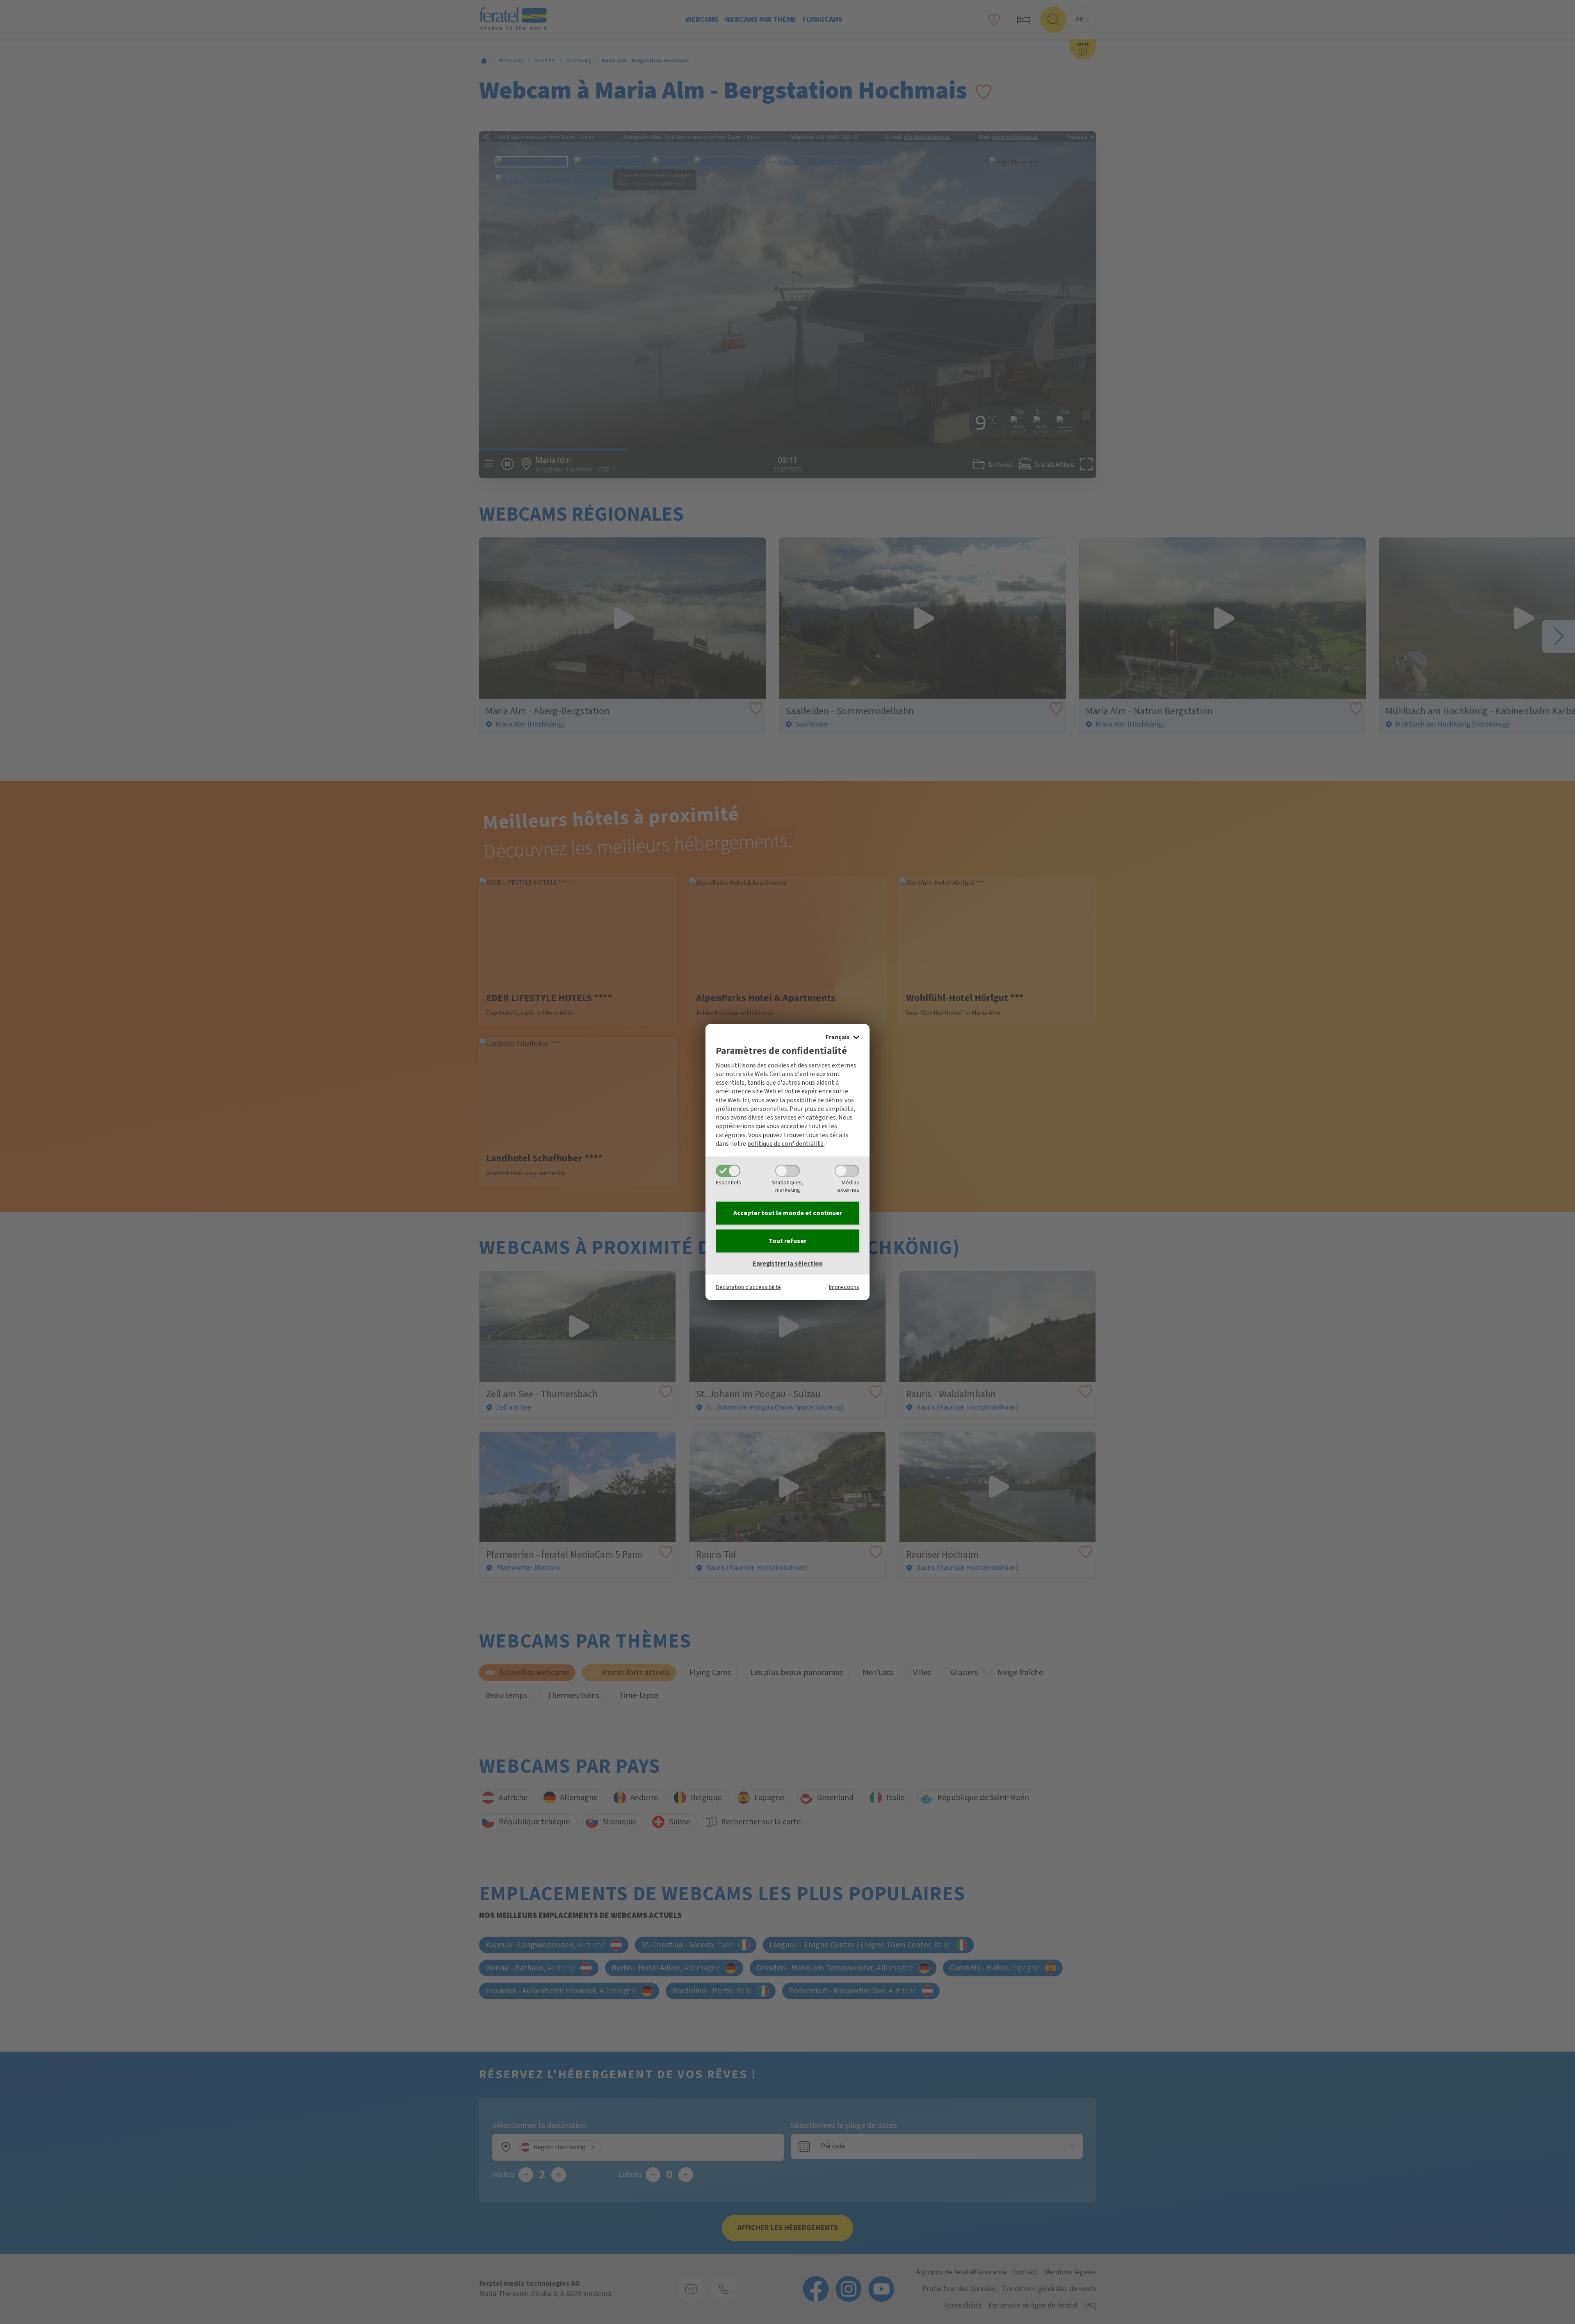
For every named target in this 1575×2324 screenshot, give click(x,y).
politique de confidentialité (785, 1144)
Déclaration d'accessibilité (748, 1287)
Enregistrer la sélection (788, 1264)
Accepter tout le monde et (788, 1213)
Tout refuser (787, 1241)
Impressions (844, 1287)
